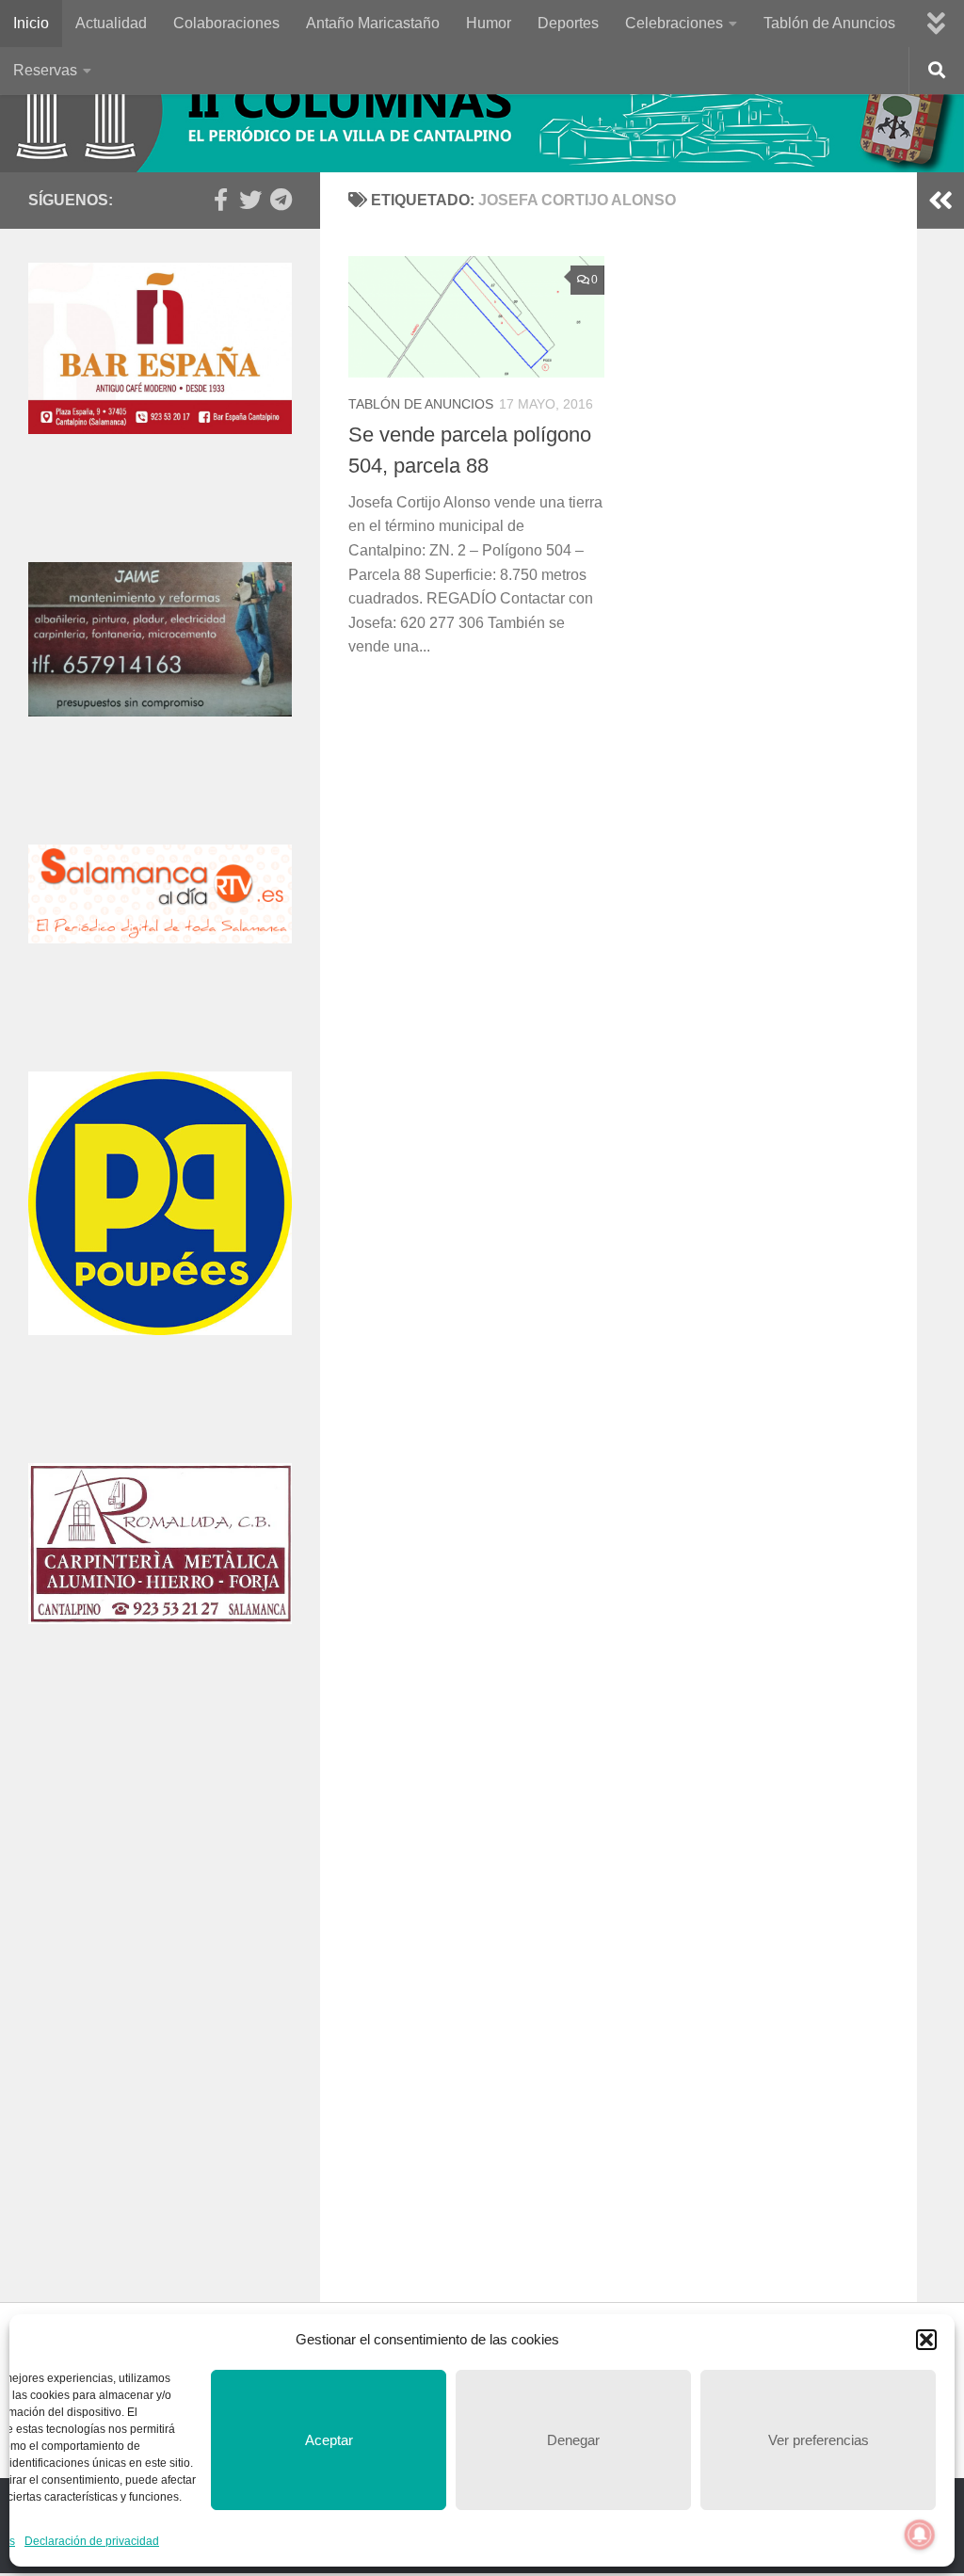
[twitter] (250, 200)
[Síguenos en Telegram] (281, 200)
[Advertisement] (160, 1864)
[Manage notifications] (920, 2535)
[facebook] (220, 200)
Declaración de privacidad (92, 2541)
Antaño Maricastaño (373, 23)
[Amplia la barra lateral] (940, 201)
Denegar (573, 2440)
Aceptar (329, 2440)
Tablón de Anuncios (829, 23)
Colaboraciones (226, 23)
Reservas (45, 70)
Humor (489, 23)
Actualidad (111, 23)
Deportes (568, 23)
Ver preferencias (819, 2440)
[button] (926, 2340)
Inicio (31, 23)
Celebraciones (674, 23)
